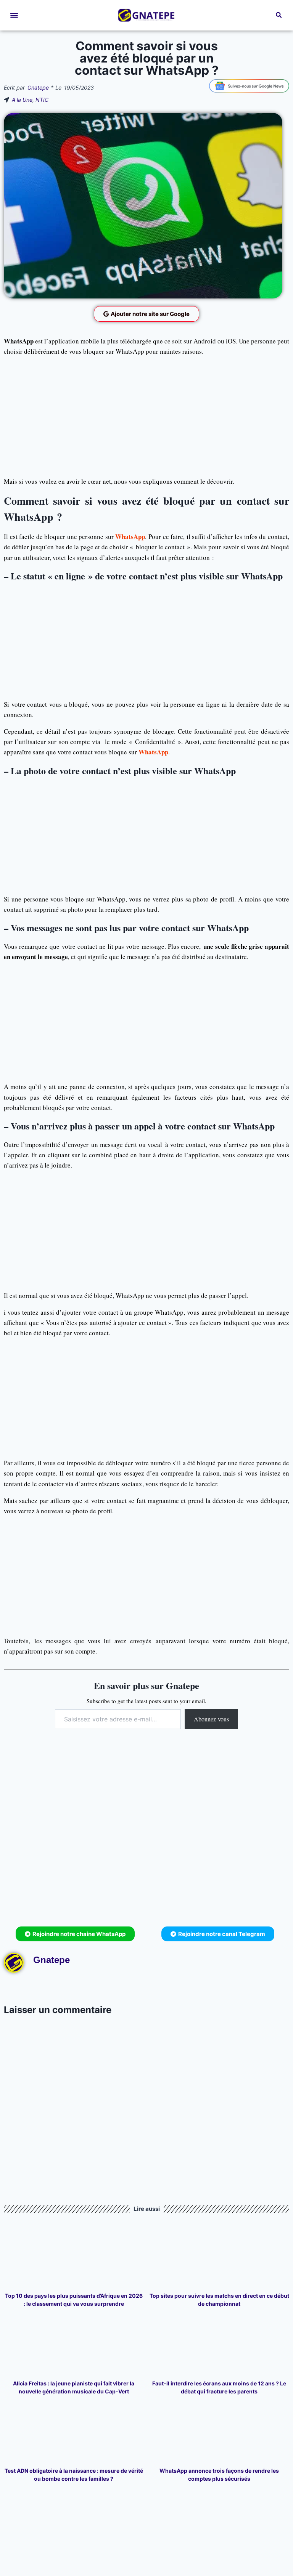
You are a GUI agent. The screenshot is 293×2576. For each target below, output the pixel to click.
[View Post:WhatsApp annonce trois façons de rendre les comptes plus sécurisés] (220, 2434)
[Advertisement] (146, 416)
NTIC (42, 100)
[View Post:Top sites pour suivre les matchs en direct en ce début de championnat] (220, 2259)
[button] (14, 15)
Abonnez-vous (211, 1719)
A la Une (22, 100)
